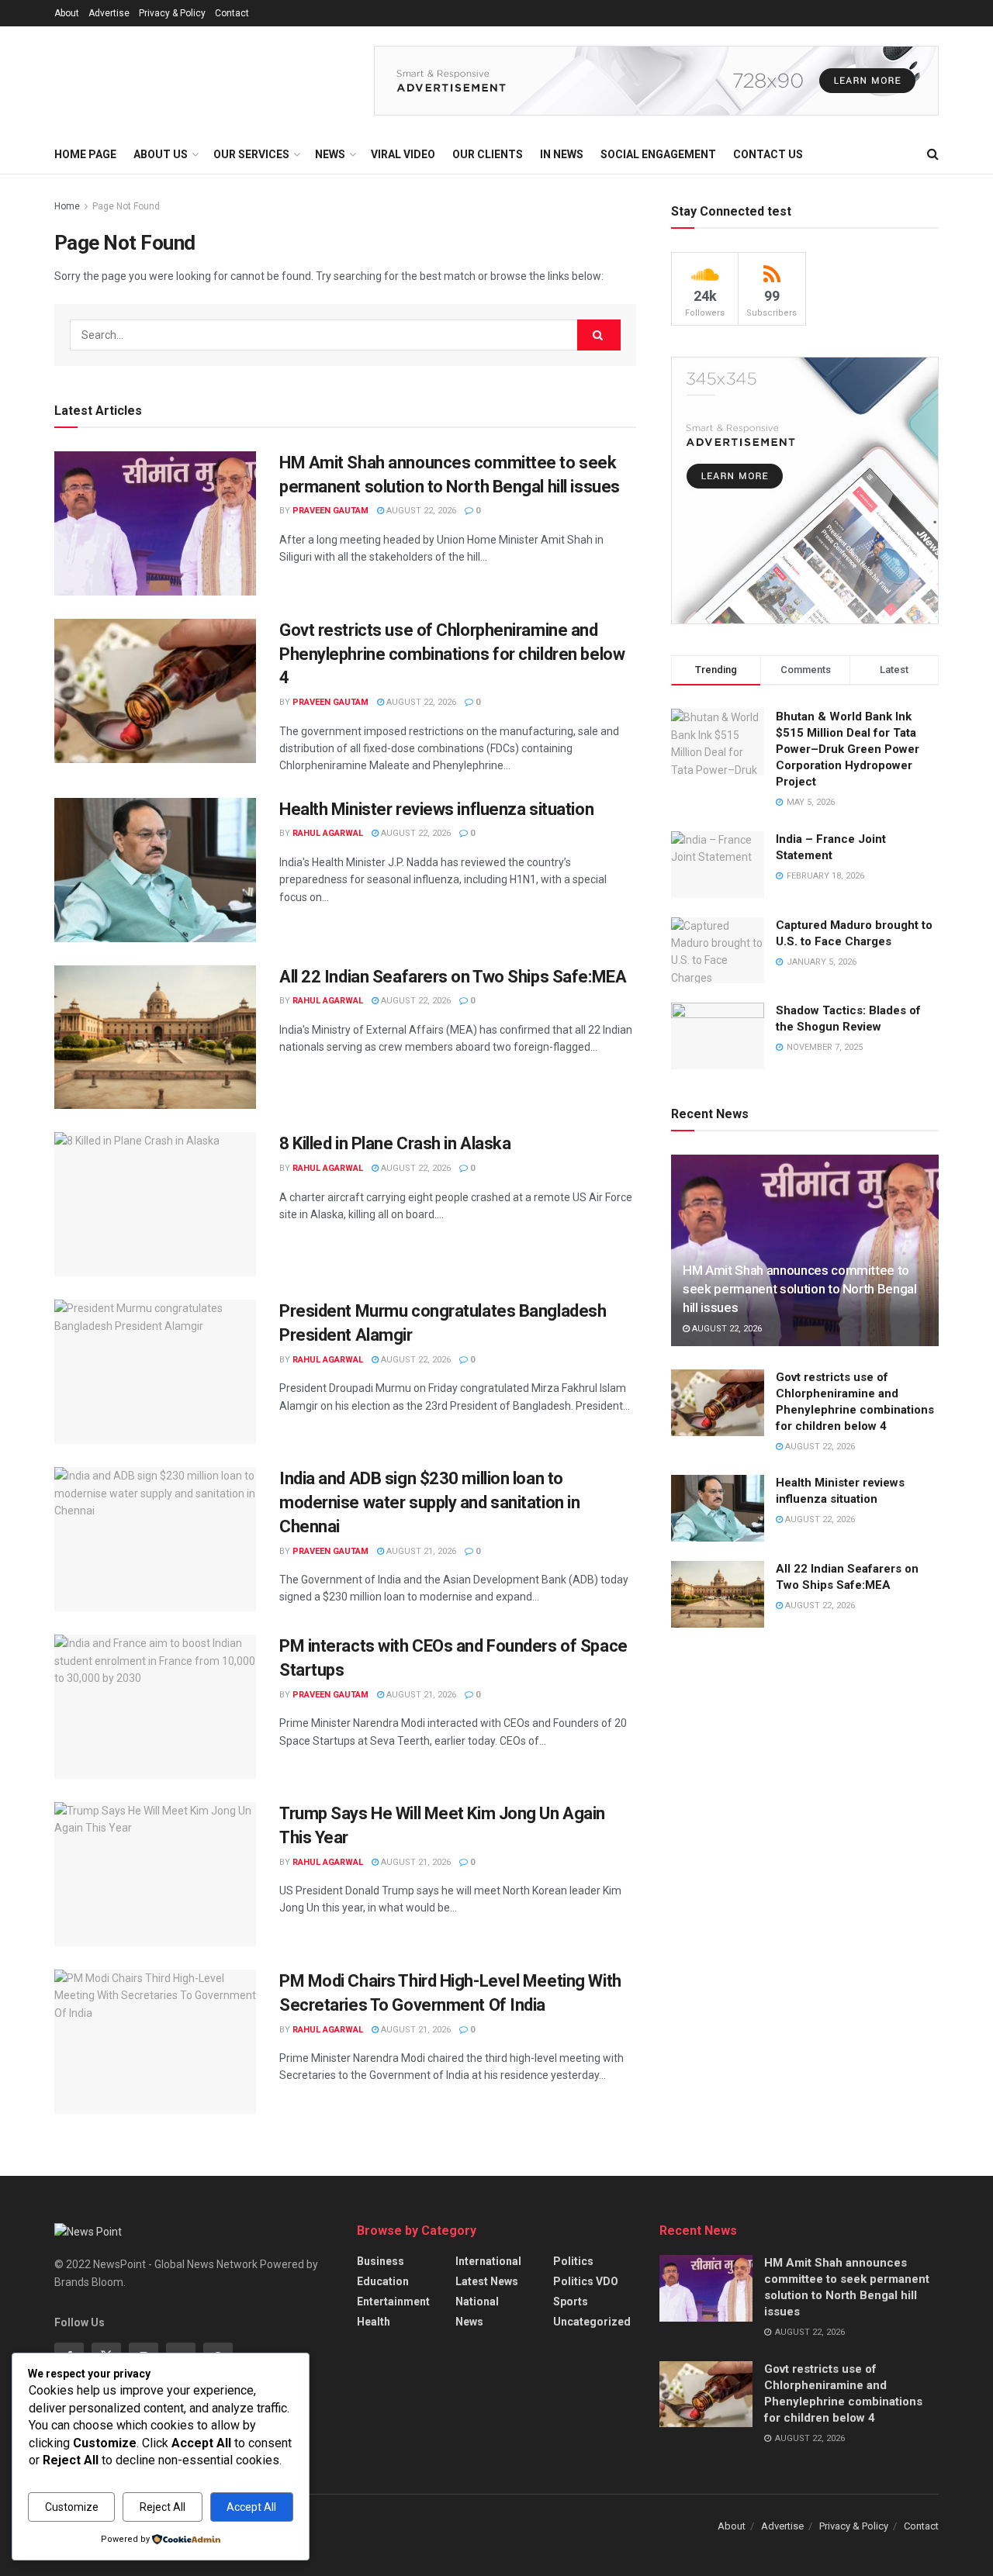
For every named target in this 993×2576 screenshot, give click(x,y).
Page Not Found (126, 206)
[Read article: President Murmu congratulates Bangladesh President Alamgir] (155, 1372)
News (469, 2322)
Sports (571, 2301)
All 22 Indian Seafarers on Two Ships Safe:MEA (453, 977)
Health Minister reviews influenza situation (436, 809)
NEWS (330, 154)
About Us (161, 154)
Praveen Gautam (330, 511)
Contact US (768, 154)
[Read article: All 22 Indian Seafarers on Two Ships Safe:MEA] (155, 1038)
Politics (573, 2261)
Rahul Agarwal (328, 833)
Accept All (251, 2507)
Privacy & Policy (172, 13)
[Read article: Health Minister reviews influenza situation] (155, 870)
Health (374, 2322)
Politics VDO (586, 2281)
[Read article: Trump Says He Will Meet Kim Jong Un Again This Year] (155, 1874)
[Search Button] (933, 154)
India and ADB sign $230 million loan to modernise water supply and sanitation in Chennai (429, 1502)
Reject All (163, 2507)
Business (381, 2261)
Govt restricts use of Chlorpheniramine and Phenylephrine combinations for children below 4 (452, 654)
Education (383, 2281)
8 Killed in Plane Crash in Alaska (395, 1143)
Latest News (487, 2281)
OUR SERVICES (251, 154)
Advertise (109, 13)
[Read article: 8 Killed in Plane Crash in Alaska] (155, 1204)
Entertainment (393, 2301)
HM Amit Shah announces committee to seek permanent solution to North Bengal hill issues (800, 1289)
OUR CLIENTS (488, 154)
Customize (72, 2507)
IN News (562, 154)
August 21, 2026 (420, 1551)
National (477, 2301)
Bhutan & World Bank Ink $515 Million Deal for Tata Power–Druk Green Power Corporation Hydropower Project (848, 749)
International (488, 2261)
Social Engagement (658, 154)
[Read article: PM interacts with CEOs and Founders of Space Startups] (155, 1707)
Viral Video (403, 154)
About (67, 13)
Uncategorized (592, 2322)
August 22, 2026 (420, 511)
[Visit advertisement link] (656, 81)
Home (67, 206)
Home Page (85, 154)
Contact (232, 13)
